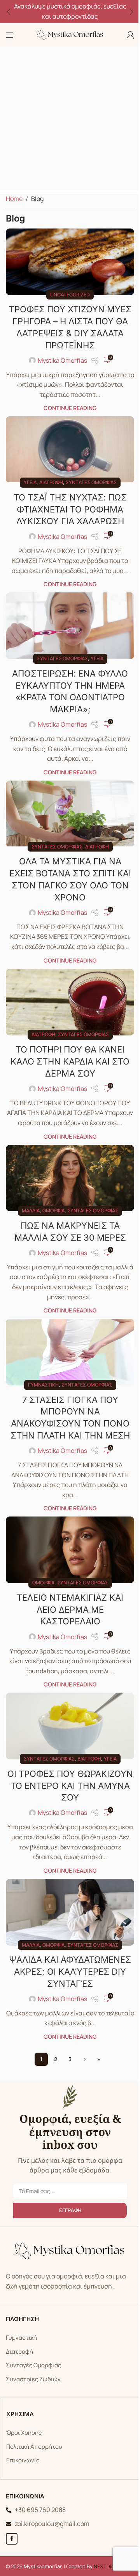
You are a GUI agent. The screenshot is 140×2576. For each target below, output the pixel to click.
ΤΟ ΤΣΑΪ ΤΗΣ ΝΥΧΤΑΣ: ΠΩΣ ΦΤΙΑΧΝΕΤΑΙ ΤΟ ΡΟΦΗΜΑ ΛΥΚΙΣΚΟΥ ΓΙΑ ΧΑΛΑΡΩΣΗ (67, 503)
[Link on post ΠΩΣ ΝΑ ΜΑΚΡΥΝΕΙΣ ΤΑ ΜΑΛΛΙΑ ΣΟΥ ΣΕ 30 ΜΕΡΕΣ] (67, 1171)
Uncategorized (67, 291)
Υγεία (27, 476)
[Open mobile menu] (10, 35)
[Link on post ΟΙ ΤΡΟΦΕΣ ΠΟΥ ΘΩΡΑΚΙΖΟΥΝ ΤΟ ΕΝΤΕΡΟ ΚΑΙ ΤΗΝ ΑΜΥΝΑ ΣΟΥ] (67, 1710)
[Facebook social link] (9, 2518)
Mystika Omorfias (59, 357)
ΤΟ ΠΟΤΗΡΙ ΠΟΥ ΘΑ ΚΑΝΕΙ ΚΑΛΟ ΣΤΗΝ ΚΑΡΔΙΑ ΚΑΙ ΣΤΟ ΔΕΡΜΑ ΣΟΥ (67, 1046)
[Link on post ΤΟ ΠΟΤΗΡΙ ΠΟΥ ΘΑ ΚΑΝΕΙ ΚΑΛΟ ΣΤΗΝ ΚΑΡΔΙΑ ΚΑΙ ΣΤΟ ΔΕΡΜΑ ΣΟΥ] (67, 988)
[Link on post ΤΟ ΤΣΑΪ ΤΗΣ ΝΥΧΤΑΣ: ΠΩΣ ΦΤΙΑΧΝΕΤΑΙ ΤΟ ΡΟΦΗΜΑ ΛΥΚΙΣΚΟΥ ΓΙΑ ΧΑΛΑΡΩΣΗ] (67, 445)
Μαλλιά (28, 1202)
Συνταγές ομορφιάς (88, 476)
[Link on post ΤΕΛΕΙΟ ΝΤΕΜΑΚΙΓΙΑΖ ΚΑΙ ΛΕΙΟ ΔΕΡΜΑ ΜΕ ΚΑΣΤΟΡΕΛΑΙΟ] (67, 1537)
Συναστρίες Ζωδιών (31, 2359)
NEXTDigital (105, 2546)
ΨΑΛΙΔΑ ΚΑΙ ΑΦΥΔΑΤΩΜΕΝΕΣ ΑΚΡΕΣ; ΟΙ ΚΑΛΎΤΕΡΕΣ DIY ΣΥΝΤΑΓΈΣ (67, 1951)
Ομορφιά (51, 1202)
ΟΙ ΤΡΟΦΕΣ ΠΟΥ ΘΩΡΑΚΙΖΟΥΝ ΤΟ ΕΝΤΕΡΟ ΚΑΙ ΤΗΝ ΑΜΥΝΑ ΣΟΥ (67, 1768)
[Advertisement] (70, 120)
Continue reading (67, 405)
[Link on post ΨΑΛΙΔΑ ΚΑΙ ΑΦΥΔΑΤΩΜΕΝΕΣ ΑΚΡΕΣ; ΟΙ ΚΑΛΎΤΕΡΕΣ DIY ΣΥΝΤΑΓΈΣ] (67, 1893)
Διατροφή (48, 476)
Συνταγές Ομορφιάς (31, 2345)
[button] (9, 12)
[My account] (124, 35)
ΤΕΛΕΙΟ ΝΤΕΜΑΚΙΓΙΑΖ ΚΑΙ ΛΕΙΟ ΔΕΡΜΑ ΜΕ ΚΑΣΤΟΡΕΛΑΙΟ (67, 1595)
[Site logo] (67, 34)
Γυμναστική (40, 1373)
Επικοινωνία (20, 2440)
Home (14, 199)
